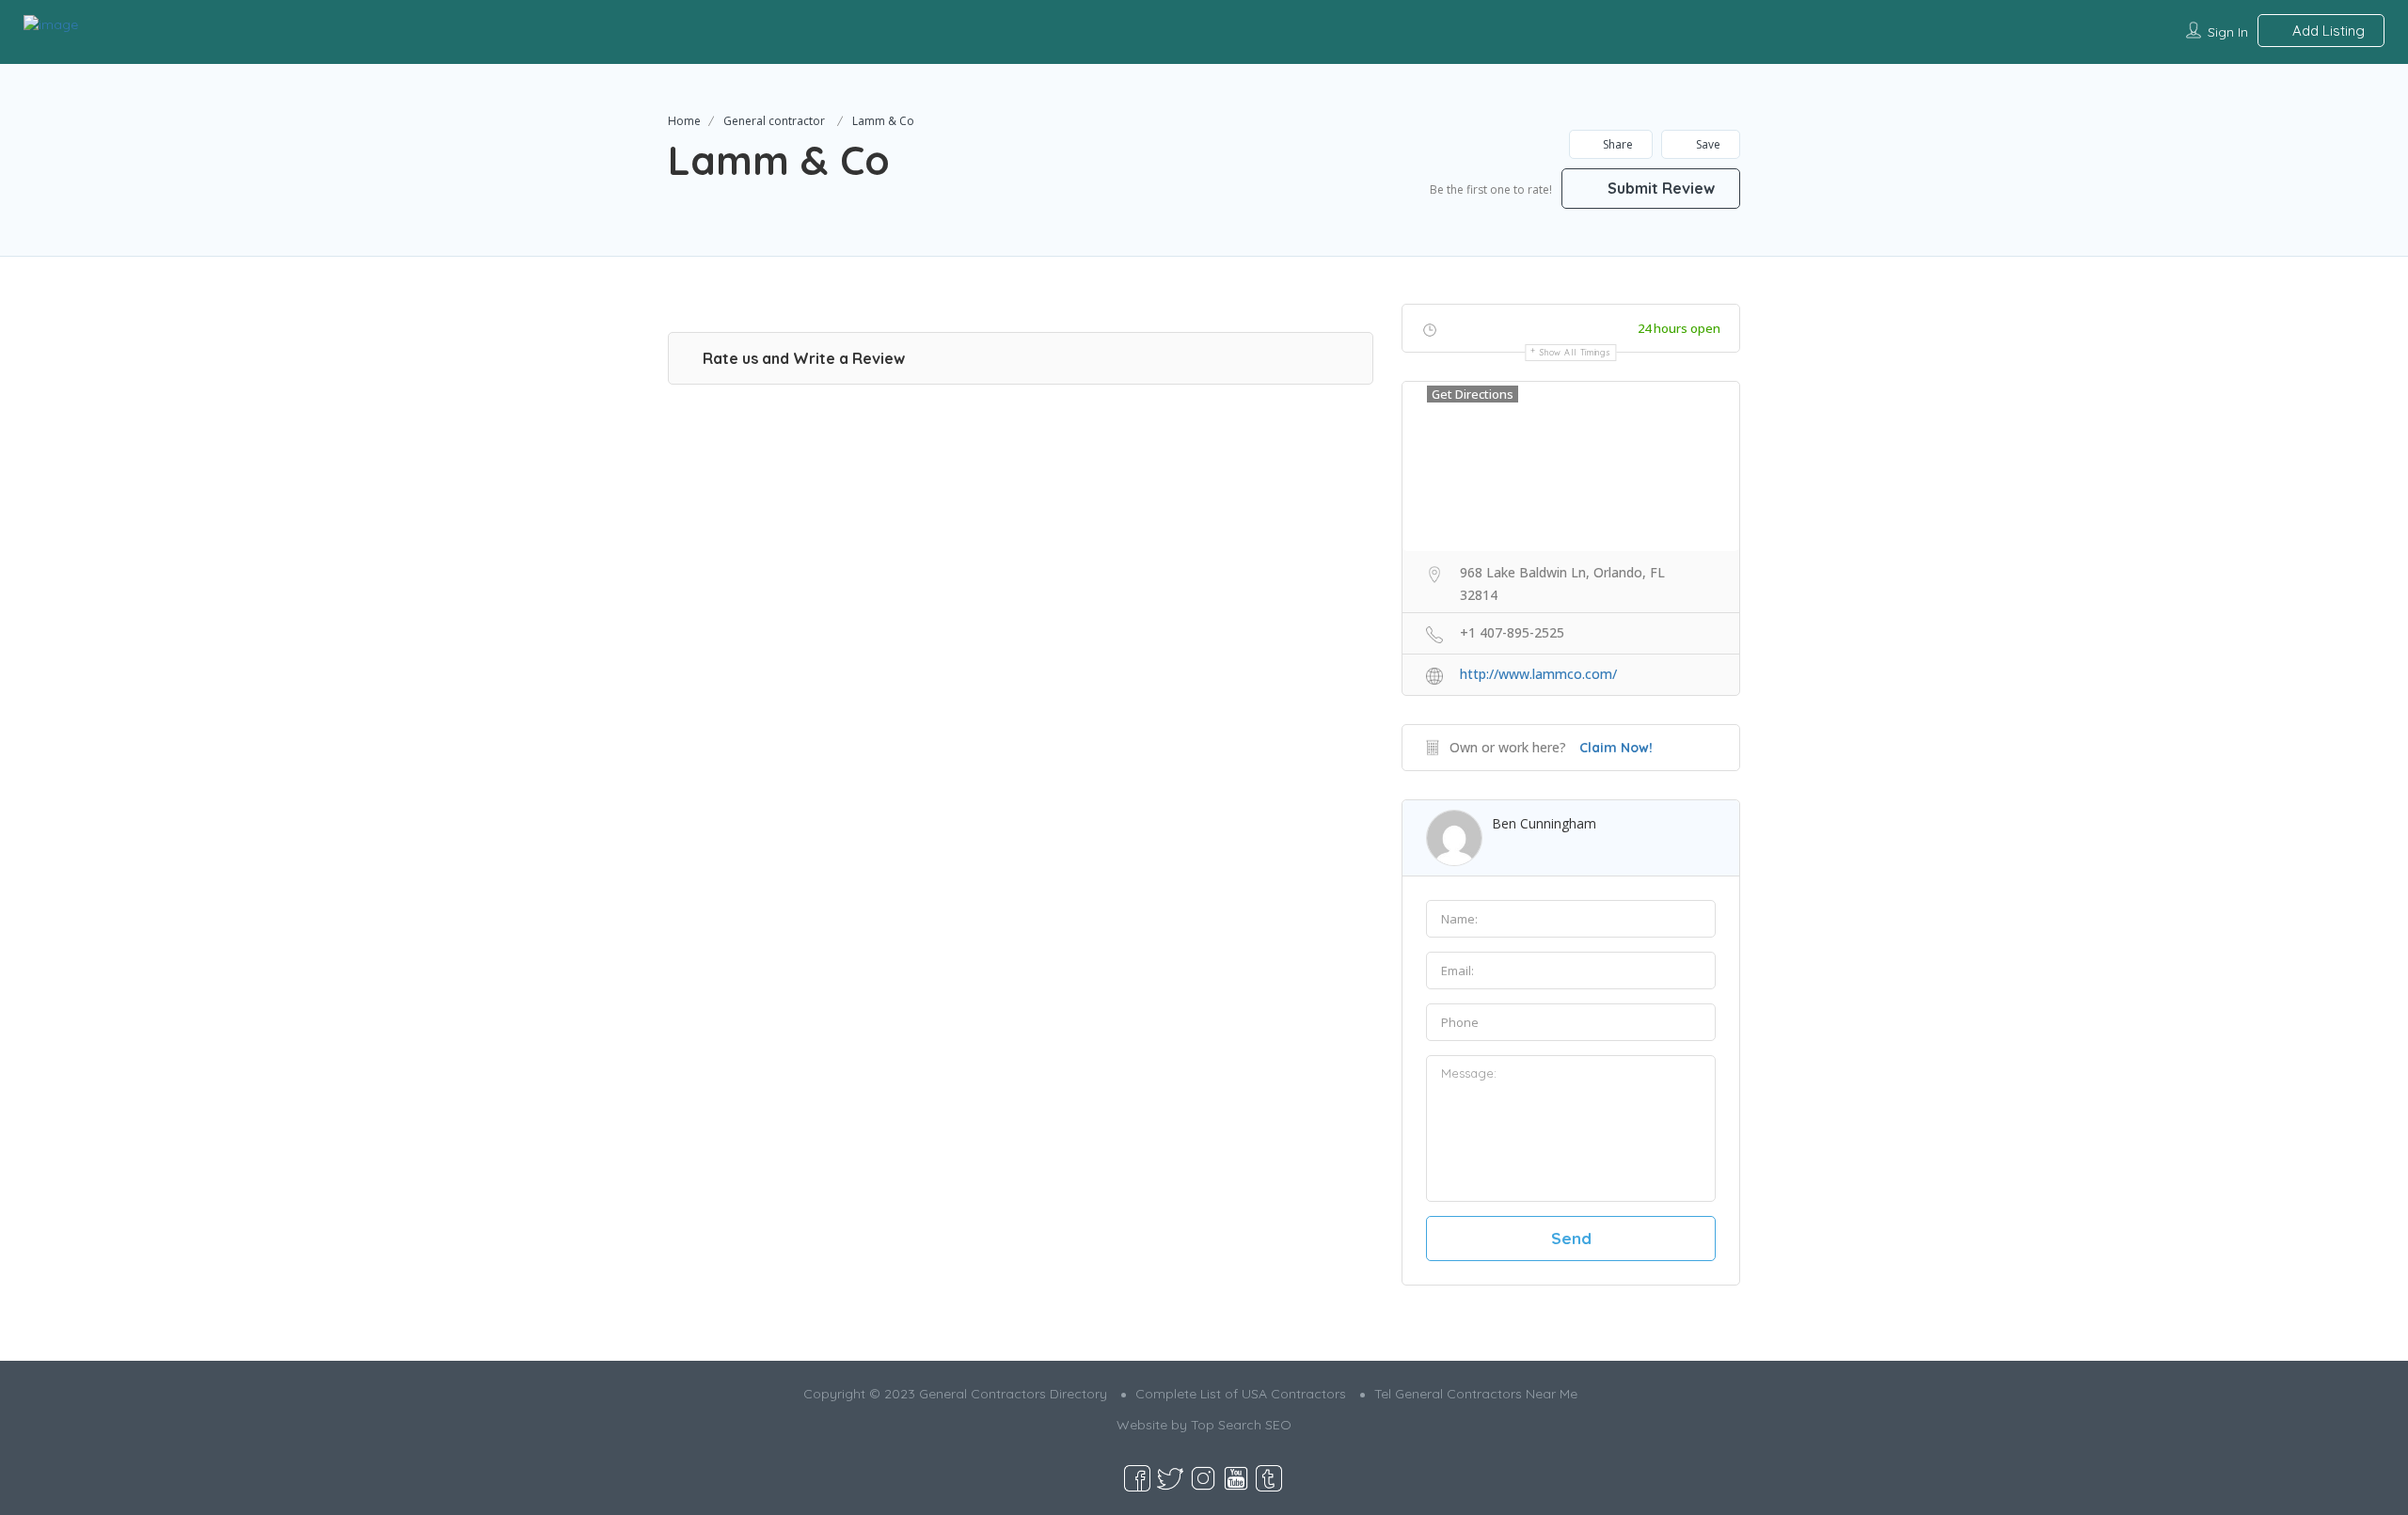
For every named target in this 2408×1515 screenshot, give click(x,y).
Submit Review (1659, 188)
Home (684, 121)
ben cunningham (1544, 823)
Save (1707, 144)
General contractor (774, 121)
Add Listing (2327, 31)
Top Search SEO (1241, 1425)
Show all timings (1575, 352)
